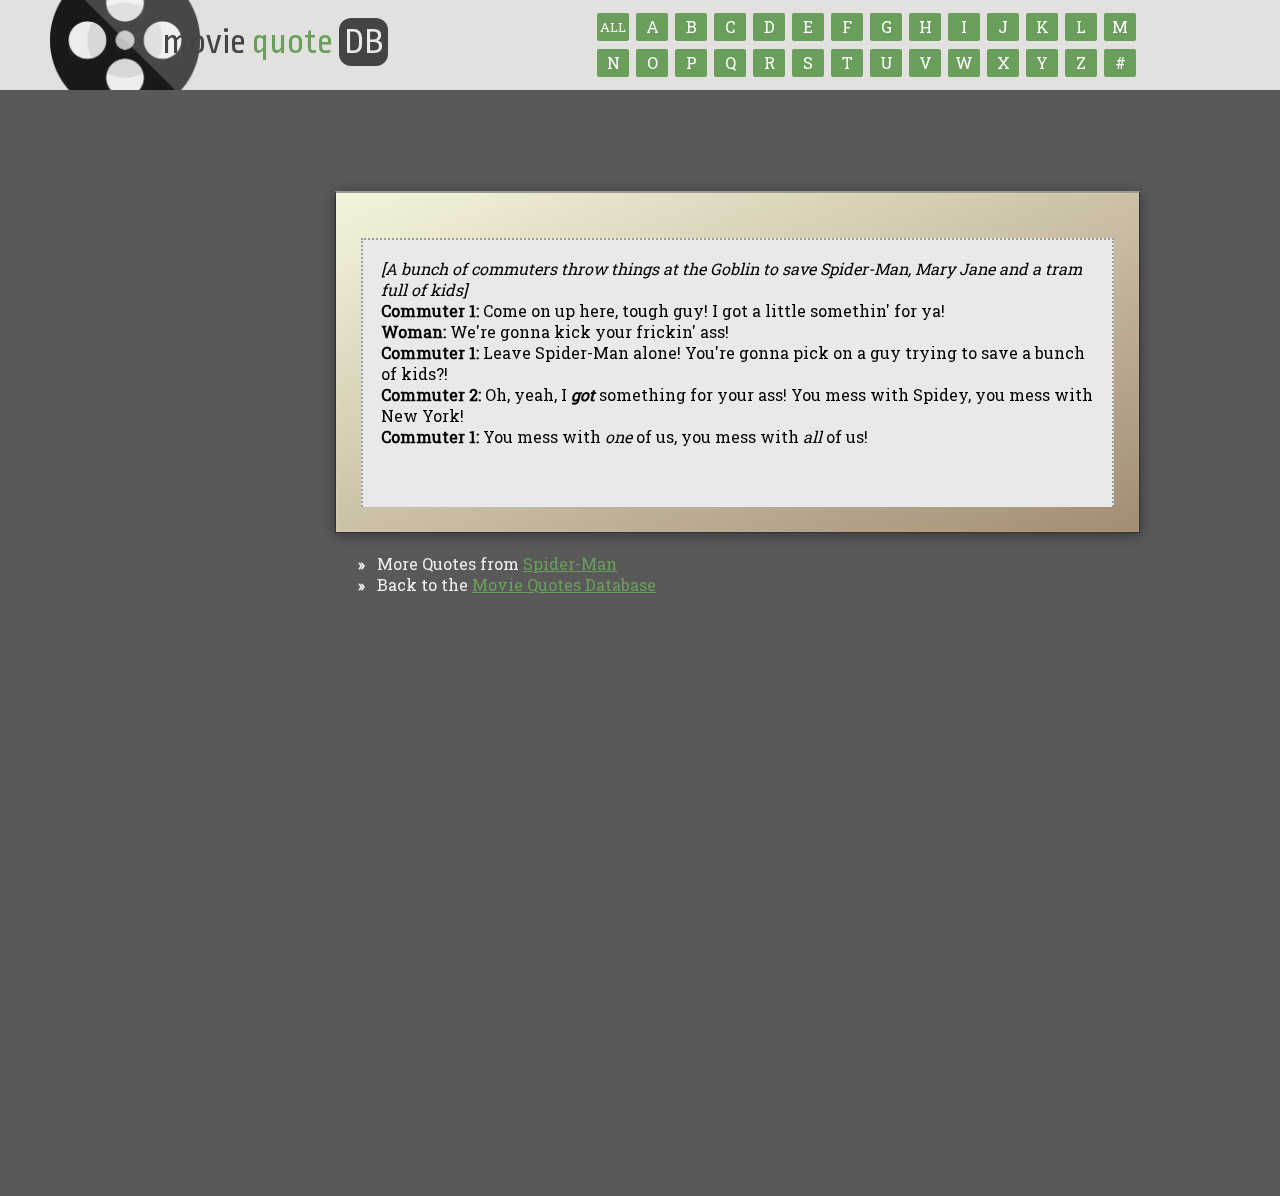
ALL (613, 27)
